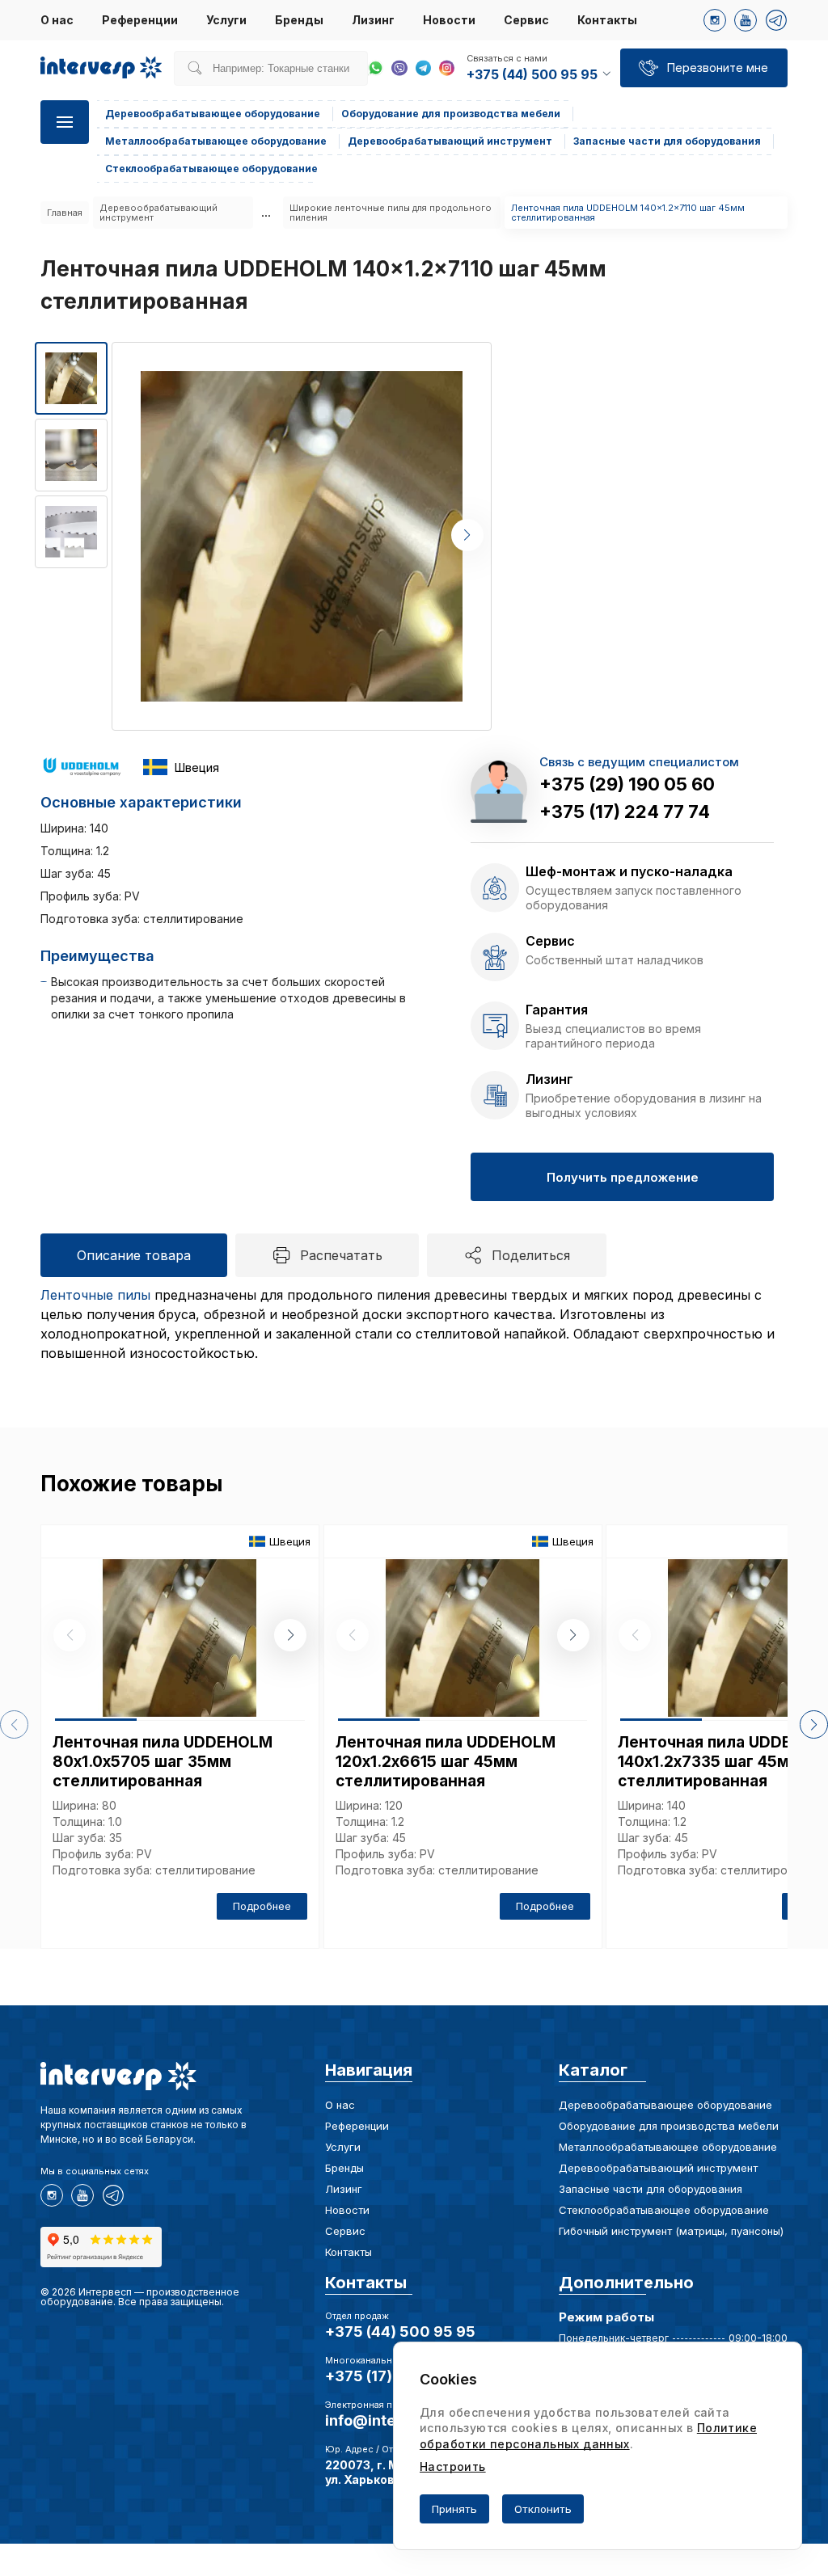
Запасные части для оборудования (651, 2189)
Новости (449, 20)
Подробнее (262, 1906)
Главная (65, 213)
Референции (140, 20)
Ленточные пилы (95, 1295)
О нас (57, 20)
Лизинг (373, 20)
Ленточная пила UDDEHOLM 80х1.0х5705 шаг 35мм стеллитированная (163, 1762)
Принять (454, 2509)
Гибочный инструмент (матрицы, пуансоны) (671, 2231)
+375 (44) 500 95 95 (400, 2331)
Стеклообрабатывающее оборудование (664, 2210)
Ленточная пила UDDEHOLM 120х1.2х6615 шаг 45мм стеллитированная (446, 1762)
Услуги (226, 20)
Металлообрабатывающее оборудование (668, 2147)
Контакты (607, 20)
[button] (467, 535)
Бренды (299, 20)
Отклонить (543, 2509)
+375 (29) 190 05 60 (627, 784)
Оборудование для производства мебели (669, 2126)
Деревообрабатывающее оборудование (665, 2105)
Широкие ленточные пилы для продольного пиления (391, 213)
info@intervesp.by (392, 2420)
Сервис (526, 20)
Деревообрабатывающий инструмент (158, 213)
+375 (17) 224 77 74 (625, 812)
